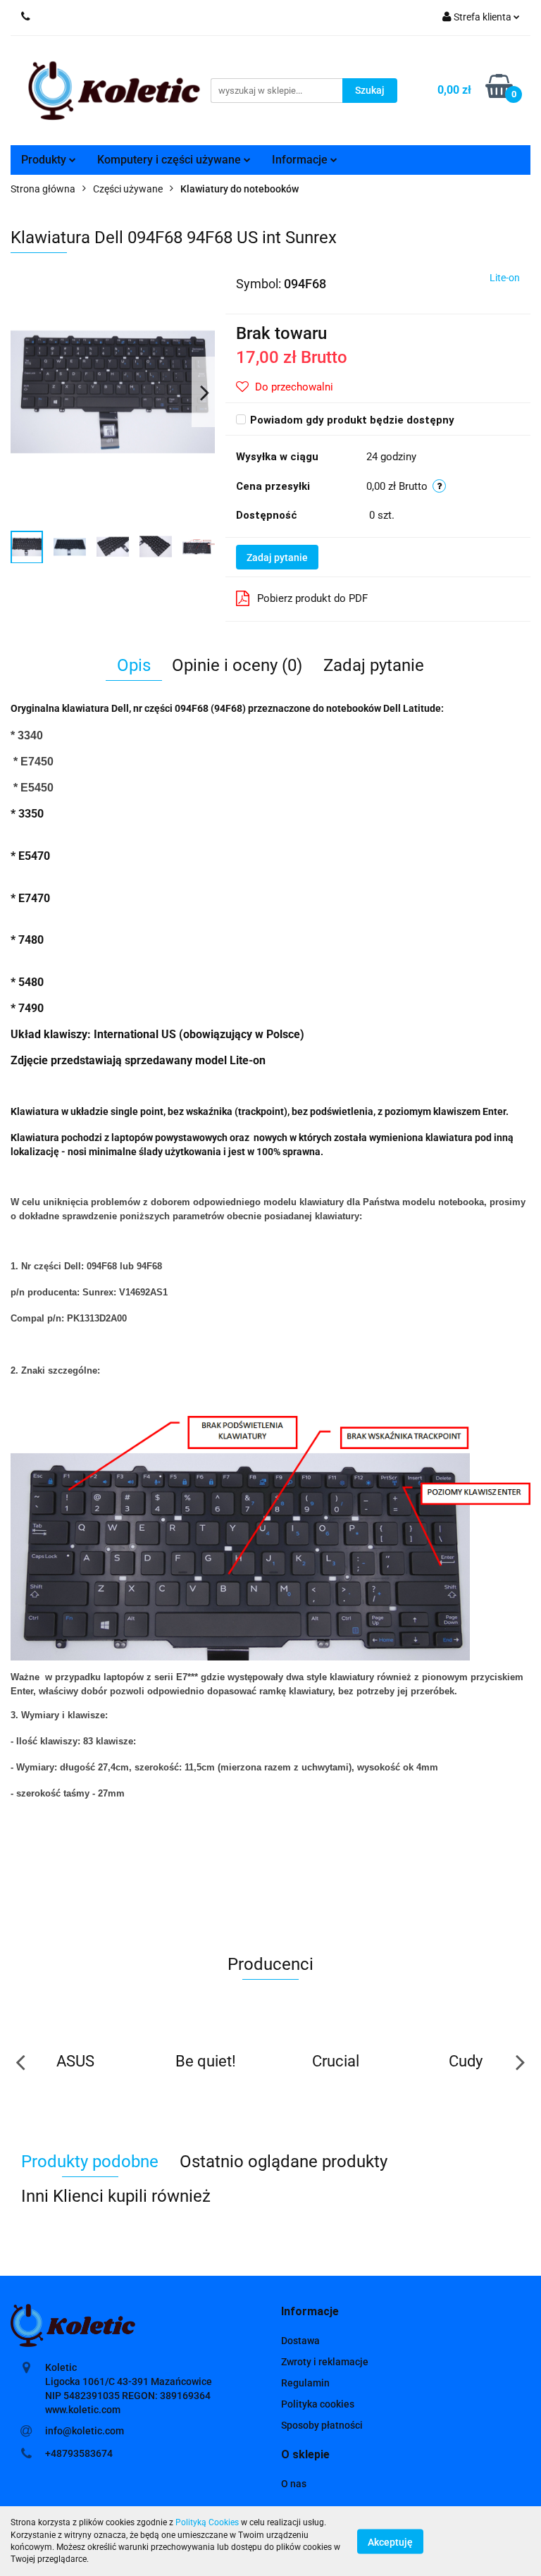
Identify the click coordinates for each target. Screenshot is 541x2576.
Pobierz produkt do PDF (312, 598)
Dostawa (300, 2341)
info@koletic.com (85, 2431)
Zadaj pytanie (277, 557)
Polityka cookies (318, 2404)
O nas (294, 2484)
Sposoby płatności (322, 2425)
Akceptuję (390, 2541)
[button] (310, 2312)
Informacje (301, 160)
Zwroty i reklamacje (325, 2362)
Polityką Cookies (207, 2522)
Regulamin (305, 2383)
